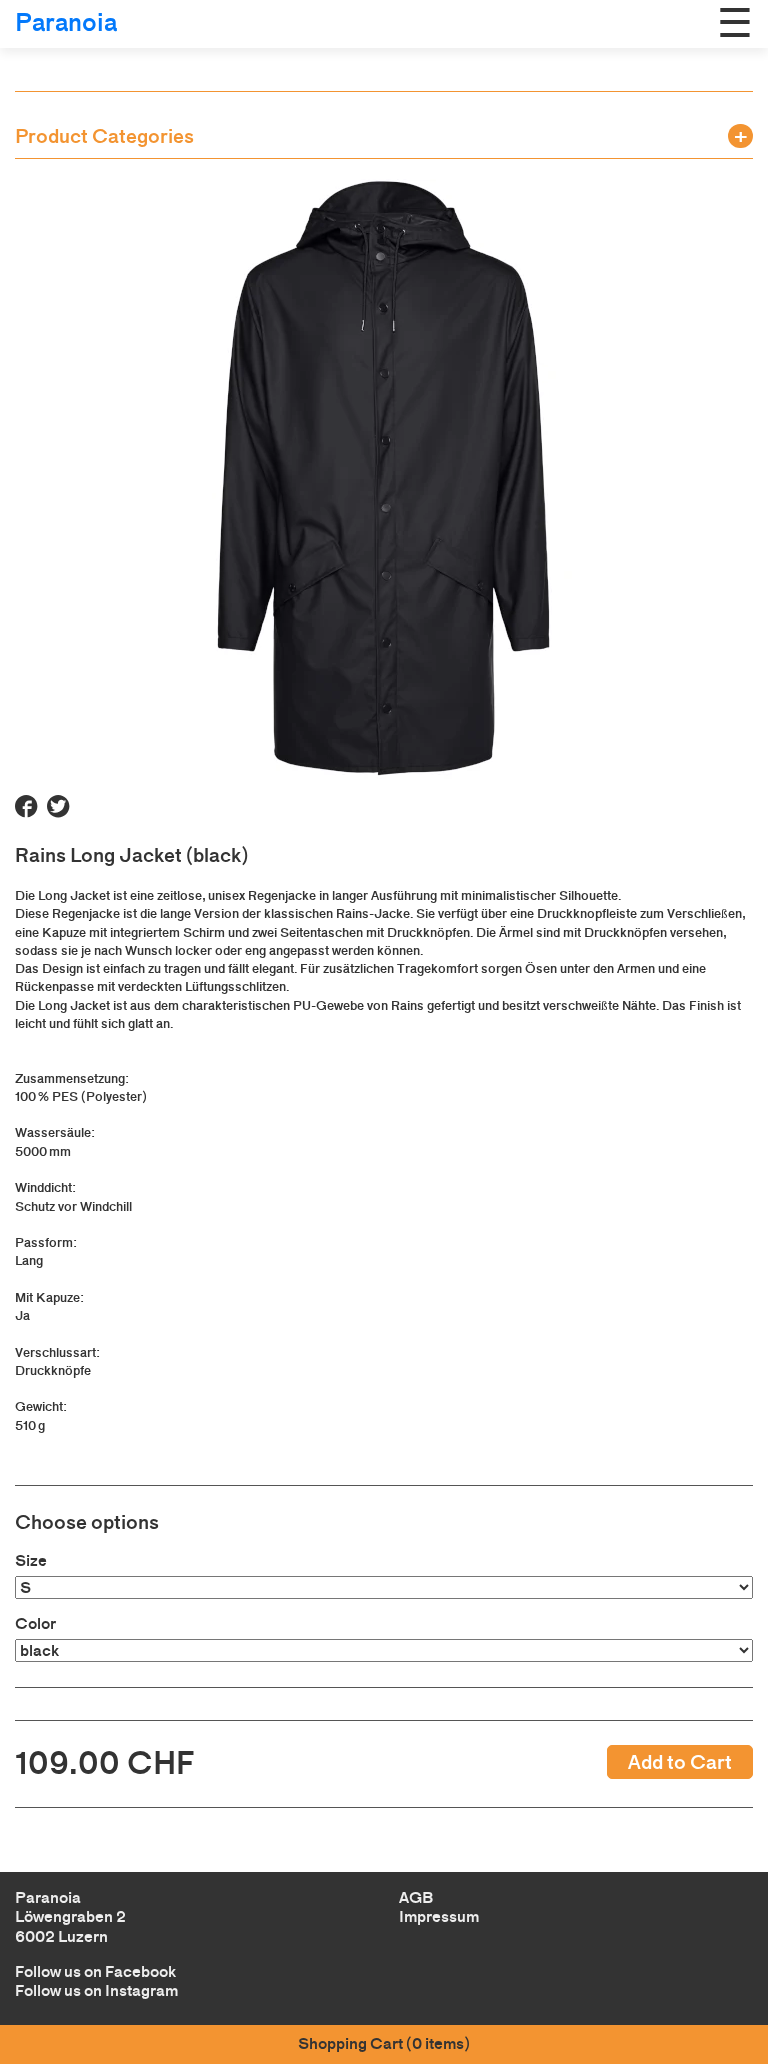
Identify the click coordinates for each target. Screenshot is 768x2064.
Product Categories (104, 136)
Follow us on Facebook (95, 1971)
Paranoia (66, 22)
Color (35, 1623)
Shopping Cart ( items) (384, 2043)
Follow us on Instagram (96, 1990)
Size (31, 1560)
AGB (416, 1897)
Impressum (439, 1916)
